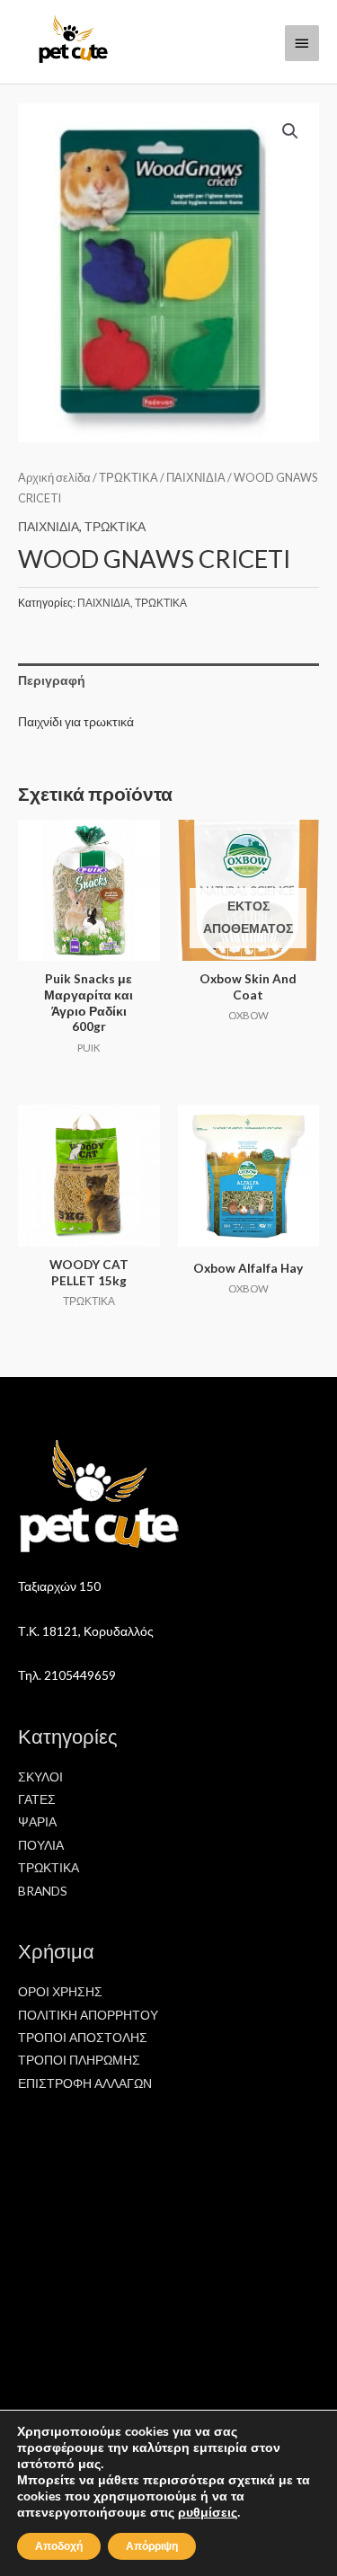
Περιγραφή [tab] (52, 680)
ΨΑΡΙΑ (37, 1821)
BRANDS (43, 1891)
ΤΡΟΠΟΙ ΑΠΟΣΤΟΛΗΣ (83, 2037)
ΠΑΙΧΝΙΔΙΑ (196, 478)
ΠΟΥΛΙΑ (41, 1845)
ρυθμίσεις (208, 2513)
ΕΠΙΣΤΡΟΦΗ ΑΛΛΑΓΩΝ (85, 2083)
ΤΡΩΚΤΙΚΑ (129, 478)
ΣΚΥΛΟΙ (40, 1777)
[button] (290, 131)
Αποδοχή (59, 2546)
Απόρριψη (152, 2546)
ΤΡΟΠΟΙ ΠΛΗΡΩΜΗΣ (79, 2060)
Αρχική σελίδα (54, 478)
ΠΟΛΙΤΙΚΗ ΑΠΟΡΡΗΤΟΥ (88, 2015)
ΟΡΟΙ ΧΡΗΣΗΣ (60, 1991)
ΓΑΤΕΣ (37, 1799)
